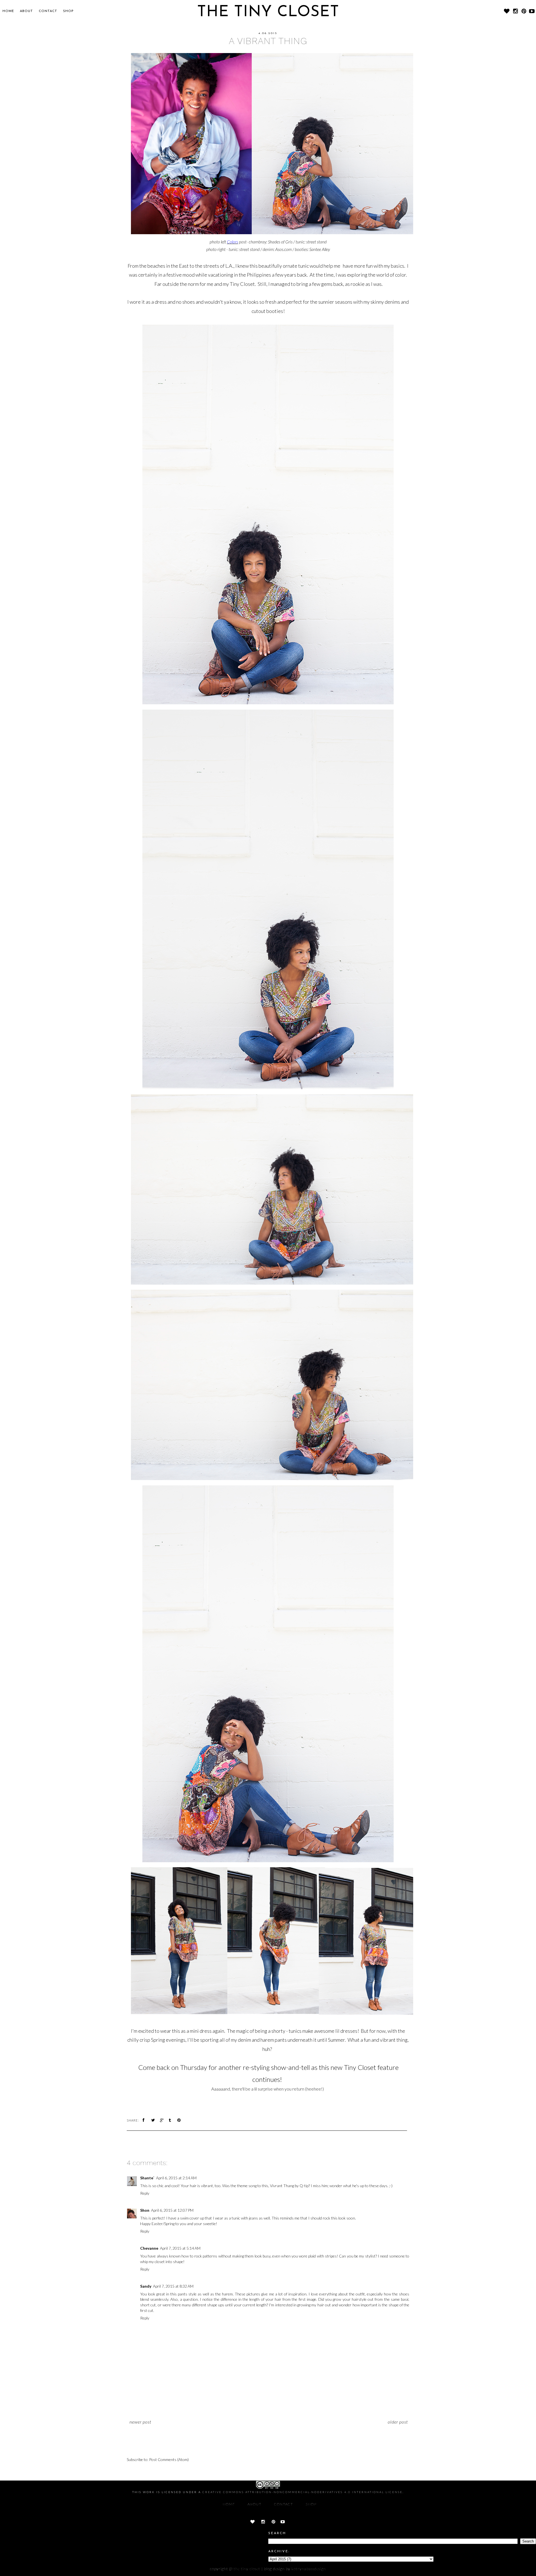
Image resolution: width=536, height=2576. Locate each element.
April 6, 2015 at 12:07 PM (172, 2210)
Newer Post (140, 2422)
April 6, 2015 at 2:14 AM (176, 2178)
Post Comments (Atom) (169, 2459)
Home (8, 11)
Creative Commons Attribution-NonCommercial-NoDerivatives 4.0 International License (302, 2492)
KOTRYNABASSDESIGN (309, 2569)
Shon (145, 2210)
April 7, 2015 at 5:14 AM (180, 2248)
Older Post (398, 2422)
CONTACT (48, 11)
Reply (145, 2193)
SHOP (68, 11)
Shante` (147, 2178)
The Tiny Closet (247, 2569)
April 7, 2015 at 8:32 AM (173, 2286)
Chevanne (149, 2248)
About (26, 11)
